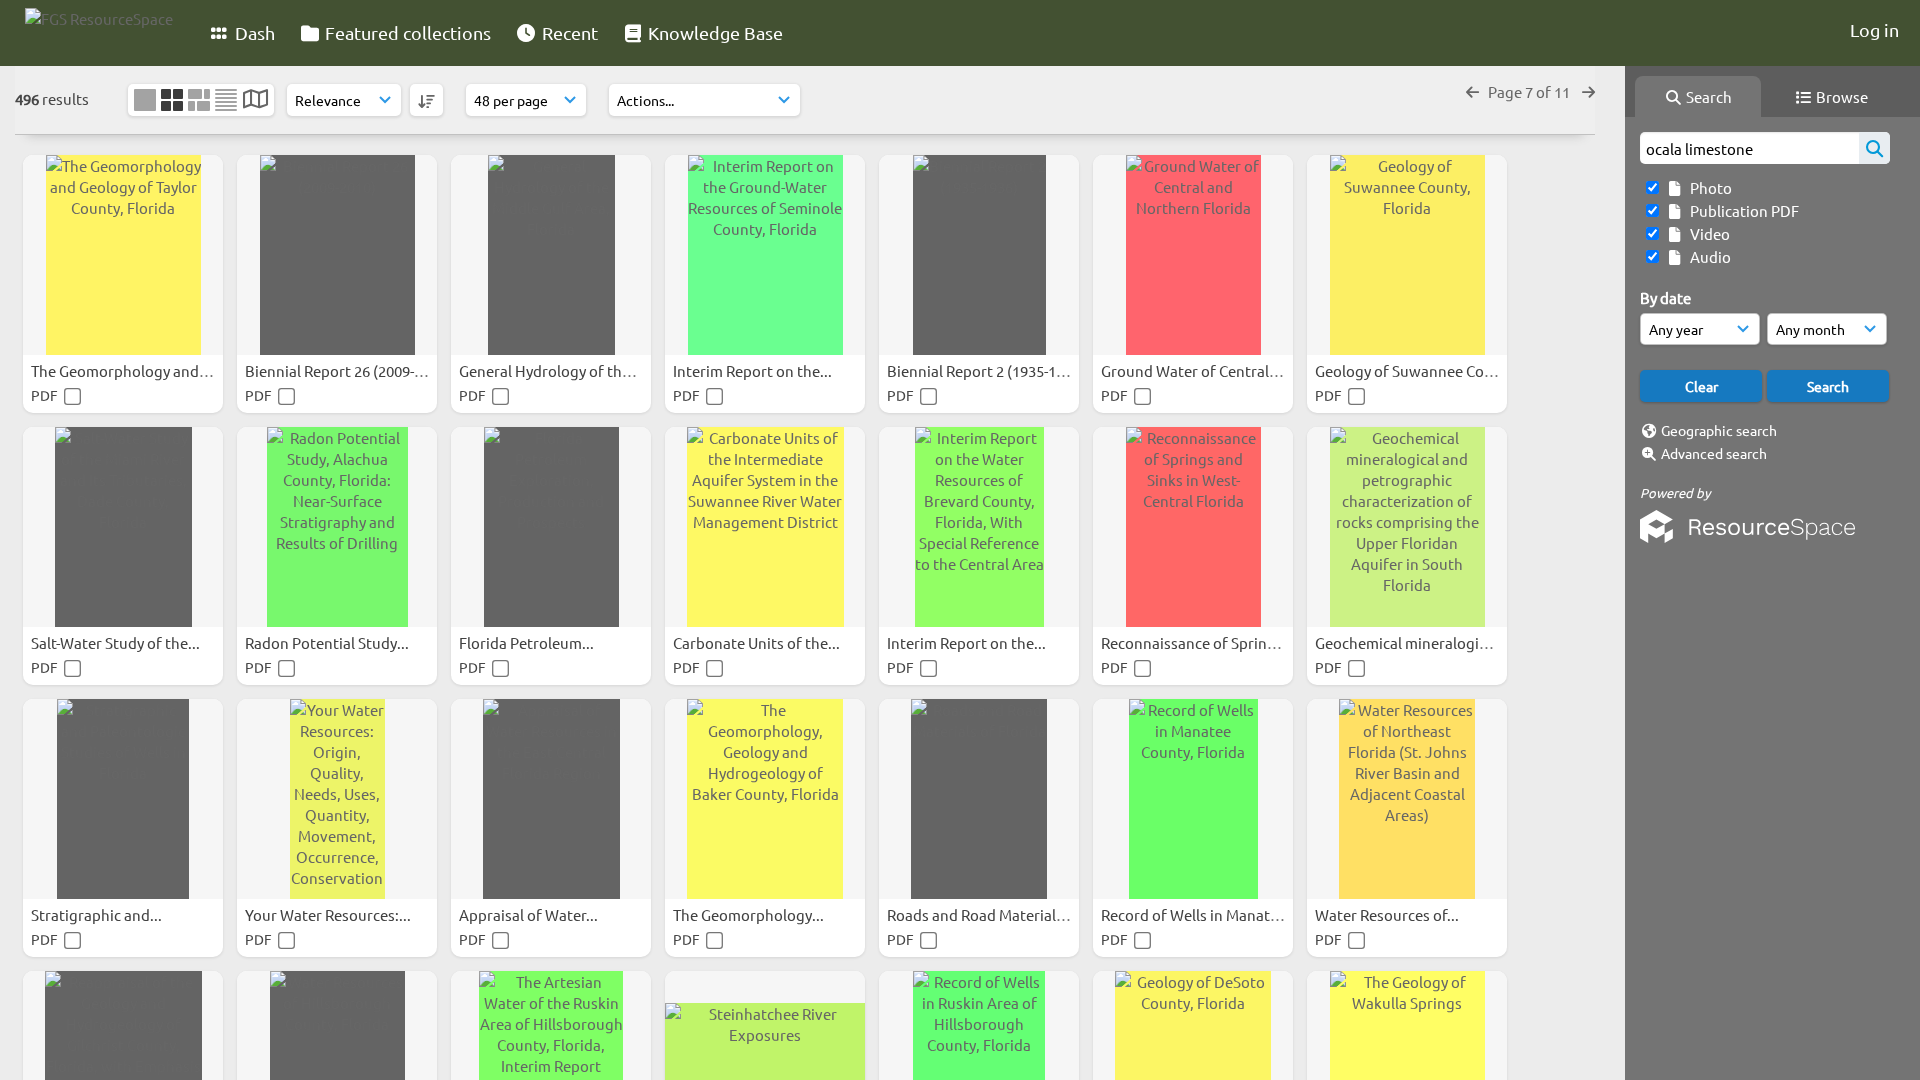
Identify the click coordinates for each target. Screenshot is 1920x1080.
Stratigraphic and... (98, 914)
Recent (568, 32)
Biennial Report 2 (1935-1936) (987, 370)
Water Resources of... (1388, 914)
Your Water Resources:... (329, 914)
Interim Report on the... (754, 370)
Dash (253, 32)
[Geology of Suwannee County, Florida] (1407, 255)
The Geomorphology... (750, 914)
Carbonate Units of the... (758, 642)
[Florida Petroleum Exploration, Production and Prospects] (551, 527)
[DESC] (426, 100)
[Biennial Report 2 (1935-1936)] (979, 255)
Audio (1707, 256)
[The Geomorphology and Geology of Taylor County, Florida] (123, 255)
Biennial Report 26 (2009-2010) (349, 370)
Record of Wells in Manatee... (1201, 914)
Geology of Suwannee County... (1422, 370)
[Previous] (1472, 91)
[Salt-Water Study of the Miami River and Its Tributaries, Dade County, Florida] (123, 527)
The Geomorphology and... (122, 370)
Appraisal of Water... (530, 914)
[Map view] (255, 100)
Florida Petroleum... (528, 642)
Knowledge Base (713, 32)
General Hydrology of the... (552, 370)
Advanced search (1714, 453)
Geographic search (1719, 430)
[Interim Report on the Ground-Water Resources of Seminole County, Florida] (765, 255)
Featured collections (406, 32)
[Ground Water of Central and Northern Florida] (1193, 255)
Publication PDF (1741, 210)
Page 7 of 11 (1530, 91)
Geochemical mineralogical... (1414, 642)
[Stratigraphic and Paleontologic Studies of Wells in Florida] (123, 799)
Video (1707, 233)
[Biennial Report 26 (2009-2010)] (337, 255)
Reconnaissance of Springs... (1199, 642)
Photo (1708, 187)
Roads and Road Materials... (982, 914)
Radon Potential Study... (328, 642)
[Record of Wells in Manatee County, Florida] (1193, 799)
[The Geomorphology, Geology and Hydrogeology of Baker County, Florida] (765, 799)
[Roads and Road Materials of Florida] (979, 799)
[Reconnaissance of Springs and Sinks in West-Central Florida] (1193, 527)
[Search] (1874, 148)
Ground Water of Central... (1192, 370)
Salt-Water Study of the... (117, 642)
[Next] (1588, 91)
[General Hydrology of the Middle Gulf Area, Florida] (551, 255)
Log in (1874, 29)
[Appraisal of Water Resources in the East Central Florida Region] (551, 799)
